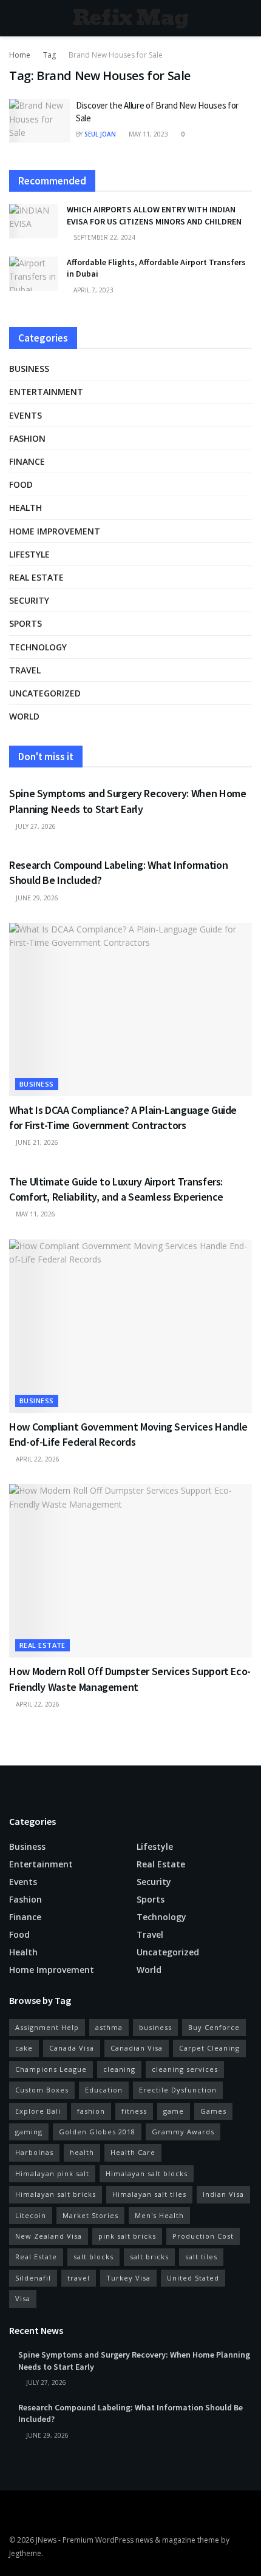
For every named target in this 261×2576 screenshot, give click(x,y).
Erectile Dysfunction (178, 2090)
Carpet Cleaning (209, 2048)
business (155, 2027)
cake (24, 2048)
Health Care (133, 2152)
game (174, 2111)
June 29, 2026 (36, 898)
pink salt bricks (127, 2236)
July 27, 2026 (35, 826)
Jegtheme (25, 2553)
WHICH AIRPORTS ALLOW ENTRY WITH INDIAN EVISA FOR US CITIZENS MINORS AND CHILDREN (154, 215)
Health (25, 507)
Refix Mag (131, 18)
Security (29, 600)
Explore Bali (38, 2111)
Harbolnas (34, 2152)
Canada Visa (72, 2048)
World (24, 716)
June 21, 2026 (36, 1142)
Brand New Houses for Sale (116, 55)
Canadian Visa (137, 2048)
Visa (23, 2298)
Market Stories (90, 2215)
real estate (36, 577)
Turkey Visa (128, 2278)
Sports (25, 623)
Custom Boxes (42, 2090)
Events (25, 415)
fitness (134, 2111)
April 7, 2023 (93, 290)
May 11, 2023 (147, 134)
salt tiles (201, 2257)
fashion (91, 2111)
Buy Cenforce (214, 2027)
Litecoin (31, 2215)
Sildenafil (33, 2278)
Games (213, 2111)
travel (79, 2278)
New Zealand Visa (49, 2236)
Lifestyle (29, 554)
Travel (25, 670)
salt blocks (93, 2257)
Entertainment (46, 392)
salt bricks (149, 2257)
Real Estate (36, 2257)
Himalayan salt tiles (149, 2194)
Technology (38, 647)
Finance (27, 461)
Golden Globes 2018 (97, 2132)
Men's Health (159, 2215)
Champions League (51, 2069)
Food (21, 484)
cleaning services (185, 2069)
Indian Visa (223, 2194)
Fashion (27, 438)
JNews (46, 2540)
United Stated (193, 2278)
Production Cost (203, 2236)
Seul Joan (100, 134)
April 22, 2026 (37, 1459)
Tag (49, 55)
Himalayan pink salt (52, 2173)
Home (20, 55)
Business (29, 369)
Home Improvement (55, 531)
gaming (29, 2132)
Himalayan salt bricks (56, 2194)
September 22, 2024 (103, 237)
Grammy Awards (183, 2132)
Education (104, 2090)
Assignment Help (47, 2027)
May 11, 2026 (35, 1214)
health (82, 2152)
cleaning (119, 2069)
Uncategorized (45, 693)
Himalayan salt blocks (147, 2173)
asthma (109, 2027)
